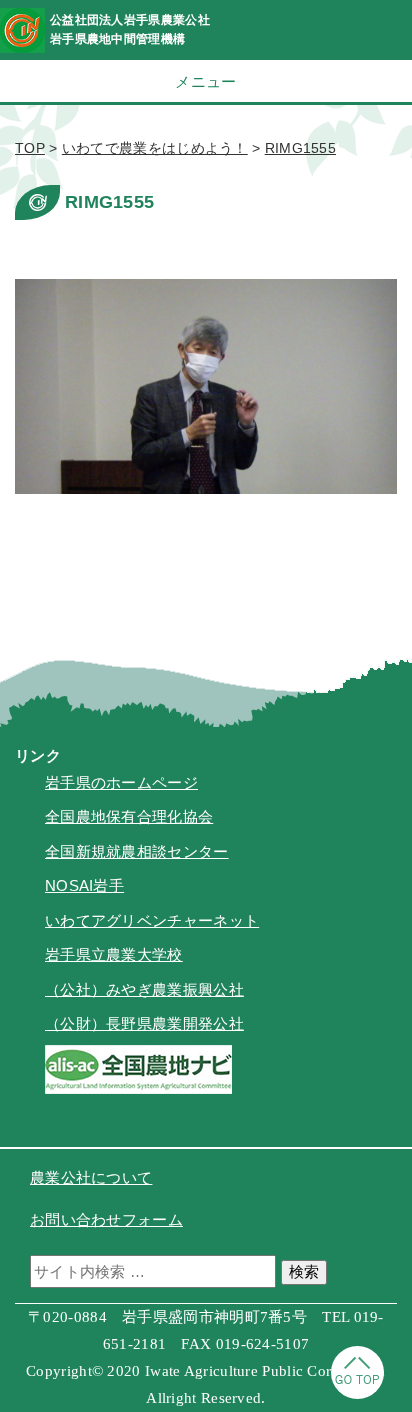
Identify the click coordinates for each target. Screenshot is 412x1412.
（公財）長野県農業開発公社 (144, 1023)
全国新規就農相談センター (137, 851)
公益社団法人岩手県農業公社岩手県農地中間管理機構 (130, 29)
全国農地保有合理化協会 (129, 816)
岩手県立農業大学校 (114, 954)
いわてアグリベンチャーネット (152, 920)
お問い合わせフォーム (106, 1219)
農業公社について (91, 1177)
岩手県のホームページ (121, 782)
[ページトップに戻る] (357, 1393)
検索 (304, 1271)
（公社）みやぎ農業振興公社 (144, 989)
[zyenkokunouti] (138, 1088)
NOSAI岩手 (84, 885)
